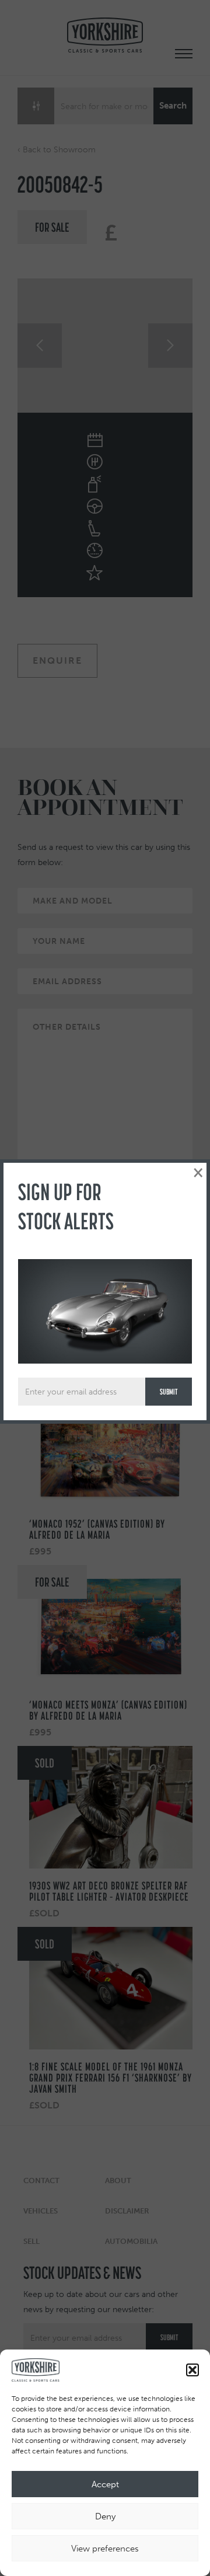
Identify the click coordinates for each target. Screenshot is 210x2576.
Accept (105, 2484)
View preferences (105, 2549)
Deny (105, 2516)
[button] (192, 2370)
